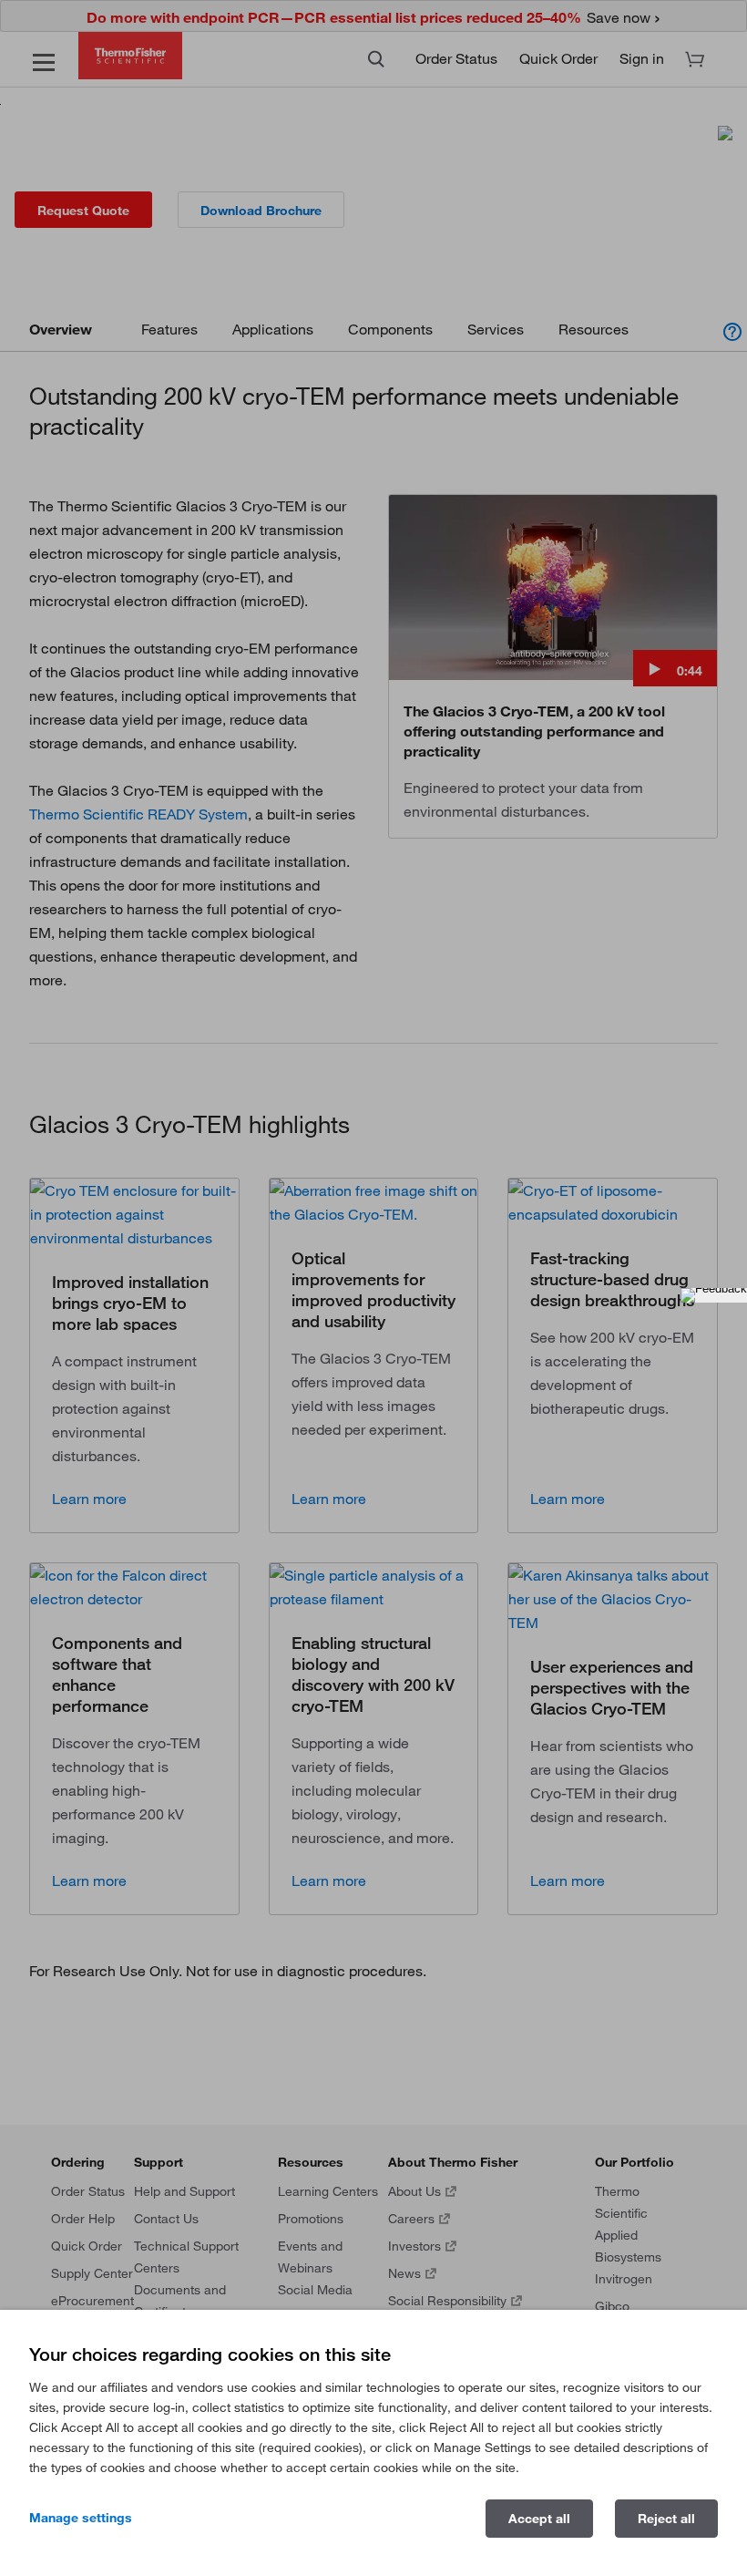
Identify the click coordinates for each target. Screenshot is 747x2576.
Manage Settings (81, 2518)
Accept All (539, 2519)
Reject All (666, 2519)
